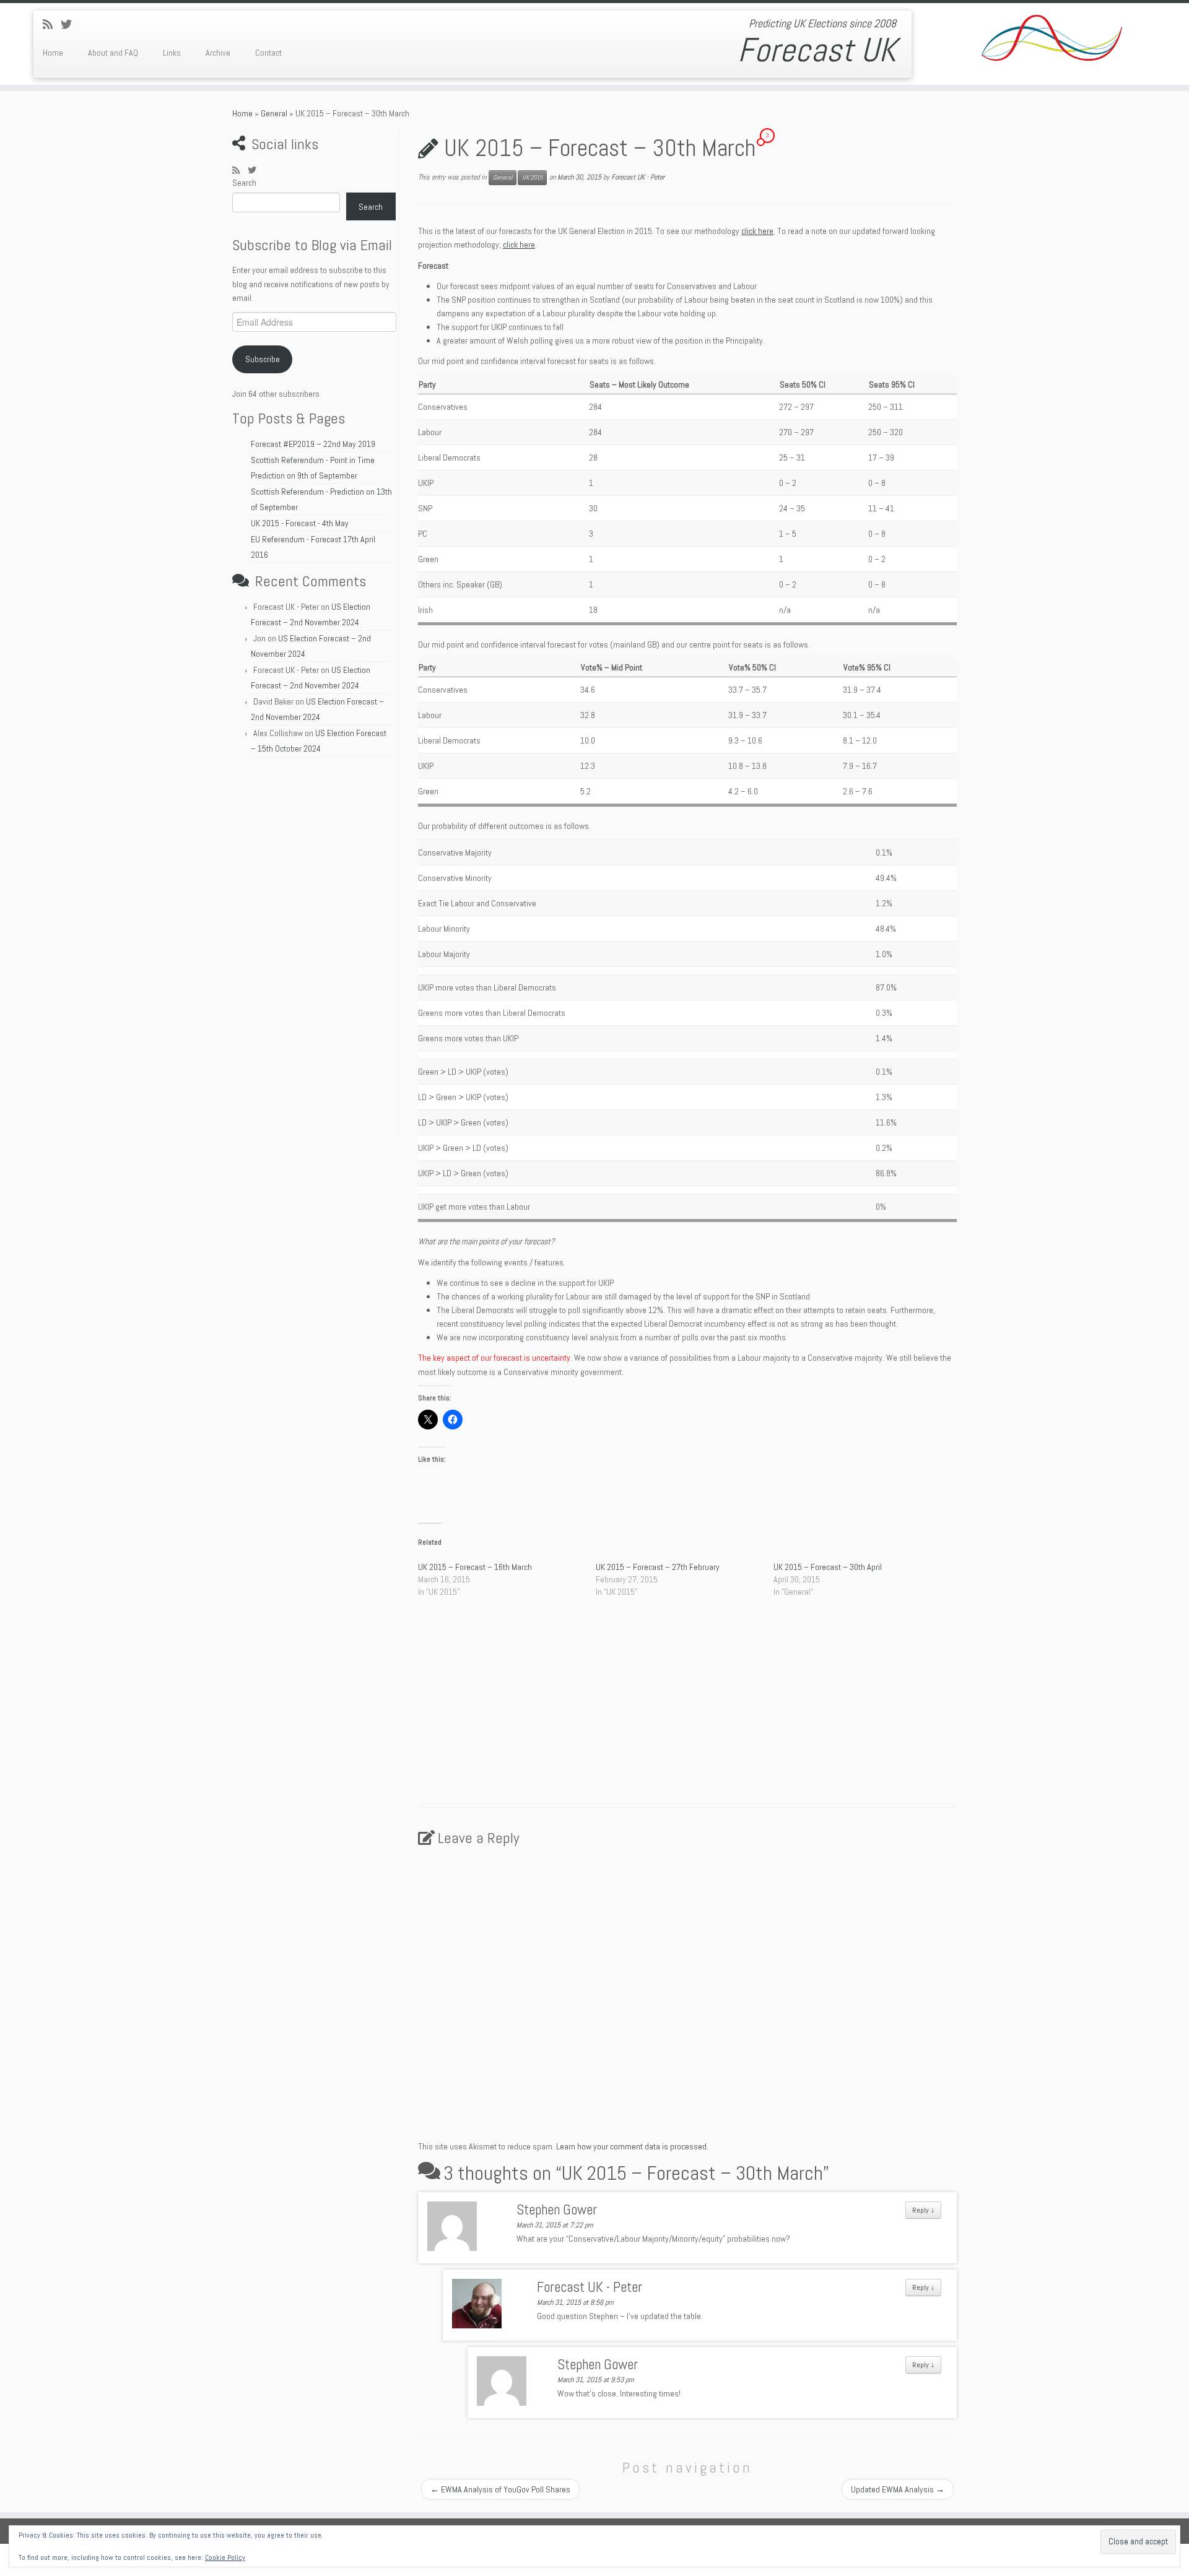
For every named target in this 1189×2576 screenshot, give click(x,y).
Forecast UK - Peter (638, 177)
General (274, 113)
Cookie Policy (225, 2557)
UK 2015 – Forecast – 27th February (658, 1567)
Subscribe (263, 359)
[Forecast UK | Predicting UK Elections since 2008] (1052, 40)
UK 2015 (532, 177)
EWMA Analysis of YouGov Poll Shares (500, 2489)
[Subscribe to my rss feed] (52, 24)
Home (53, 53)
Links (172, 53)
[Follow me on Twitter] (70, 24)
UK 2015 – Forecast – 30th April (828, 1567)
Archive (218, 53)
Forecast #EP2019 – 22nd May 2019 (313, 444)
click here (757, 231)
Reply (923, 2210)
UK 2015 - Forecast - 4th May (300, 523)
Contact (268, 53)
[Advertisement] (314, 950)
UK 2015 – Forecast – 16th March (475, 1567)
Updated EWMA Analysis (898, 2489)
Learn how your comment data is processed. (632, 2146)
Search (244, 183)
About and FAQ (113, 53)
